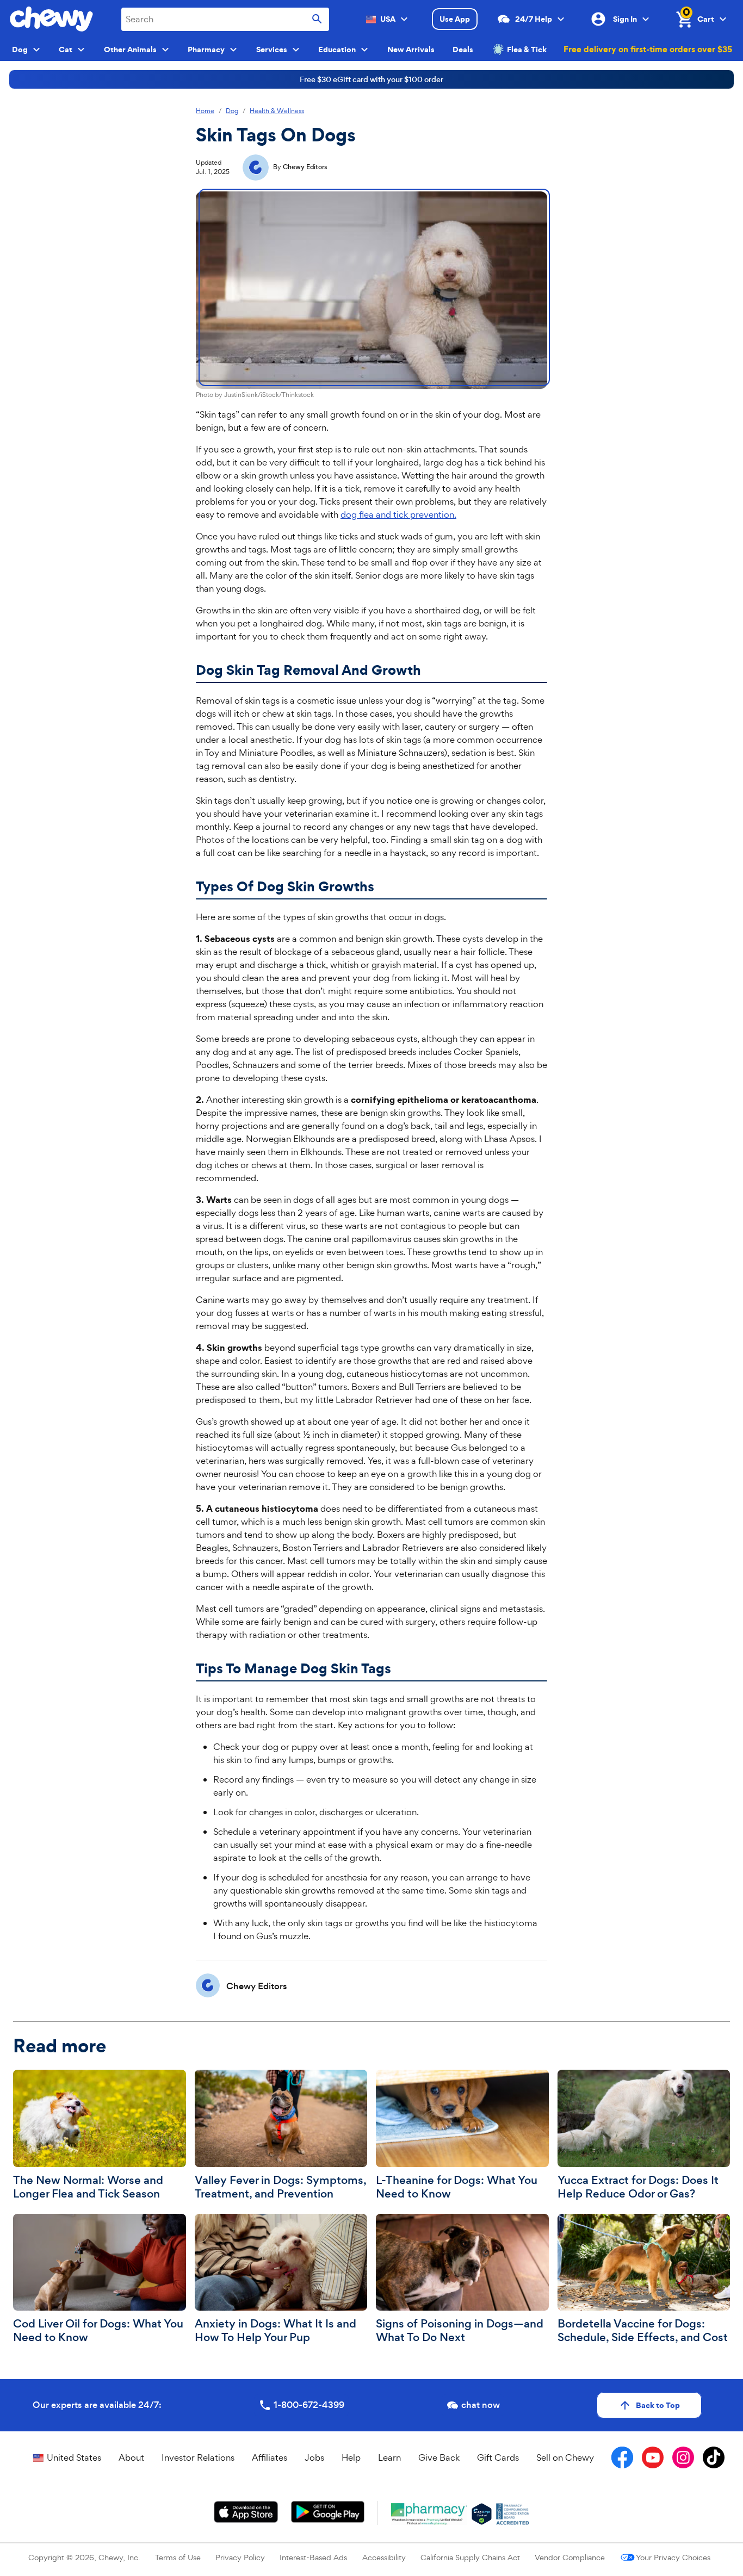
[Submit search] (317, 19)
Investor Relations (198, 2457)
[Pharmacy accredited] (513, 2514)
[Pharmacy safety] (482, 2514)
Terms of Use (178, 2557)
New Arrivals (411, 49)
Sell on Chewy (565, 2457)
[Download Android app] (327, 2512)
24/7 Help (534, 19)
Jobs (314, 2457)
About (131, 2457)
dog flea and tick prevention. (398, 514)
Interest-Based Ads (313, 2557)
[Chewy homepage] (51, 19)
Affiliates (270, 2457)
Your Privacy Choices (673, 2557)
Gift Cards (498, 2457)
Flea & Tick (527, 49)
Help (351, 2457)
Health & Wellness (277, 111)
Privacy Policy (240, 2557)
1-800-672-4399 (309, 2405)
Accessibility (384, 2557)
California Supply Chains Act (470, 2557)
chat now (481, 2405)
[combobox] (225, 19)
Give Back (439, 2457)
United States (74, 2457)
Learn (389, 2457)
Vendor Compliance (570, 2557)
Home (205, 111)
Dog (232, 111)
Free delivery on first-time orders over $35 (648, 49)
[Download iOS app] (246, 2512)
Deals (463, 49)
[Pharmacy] (429, 2514)
